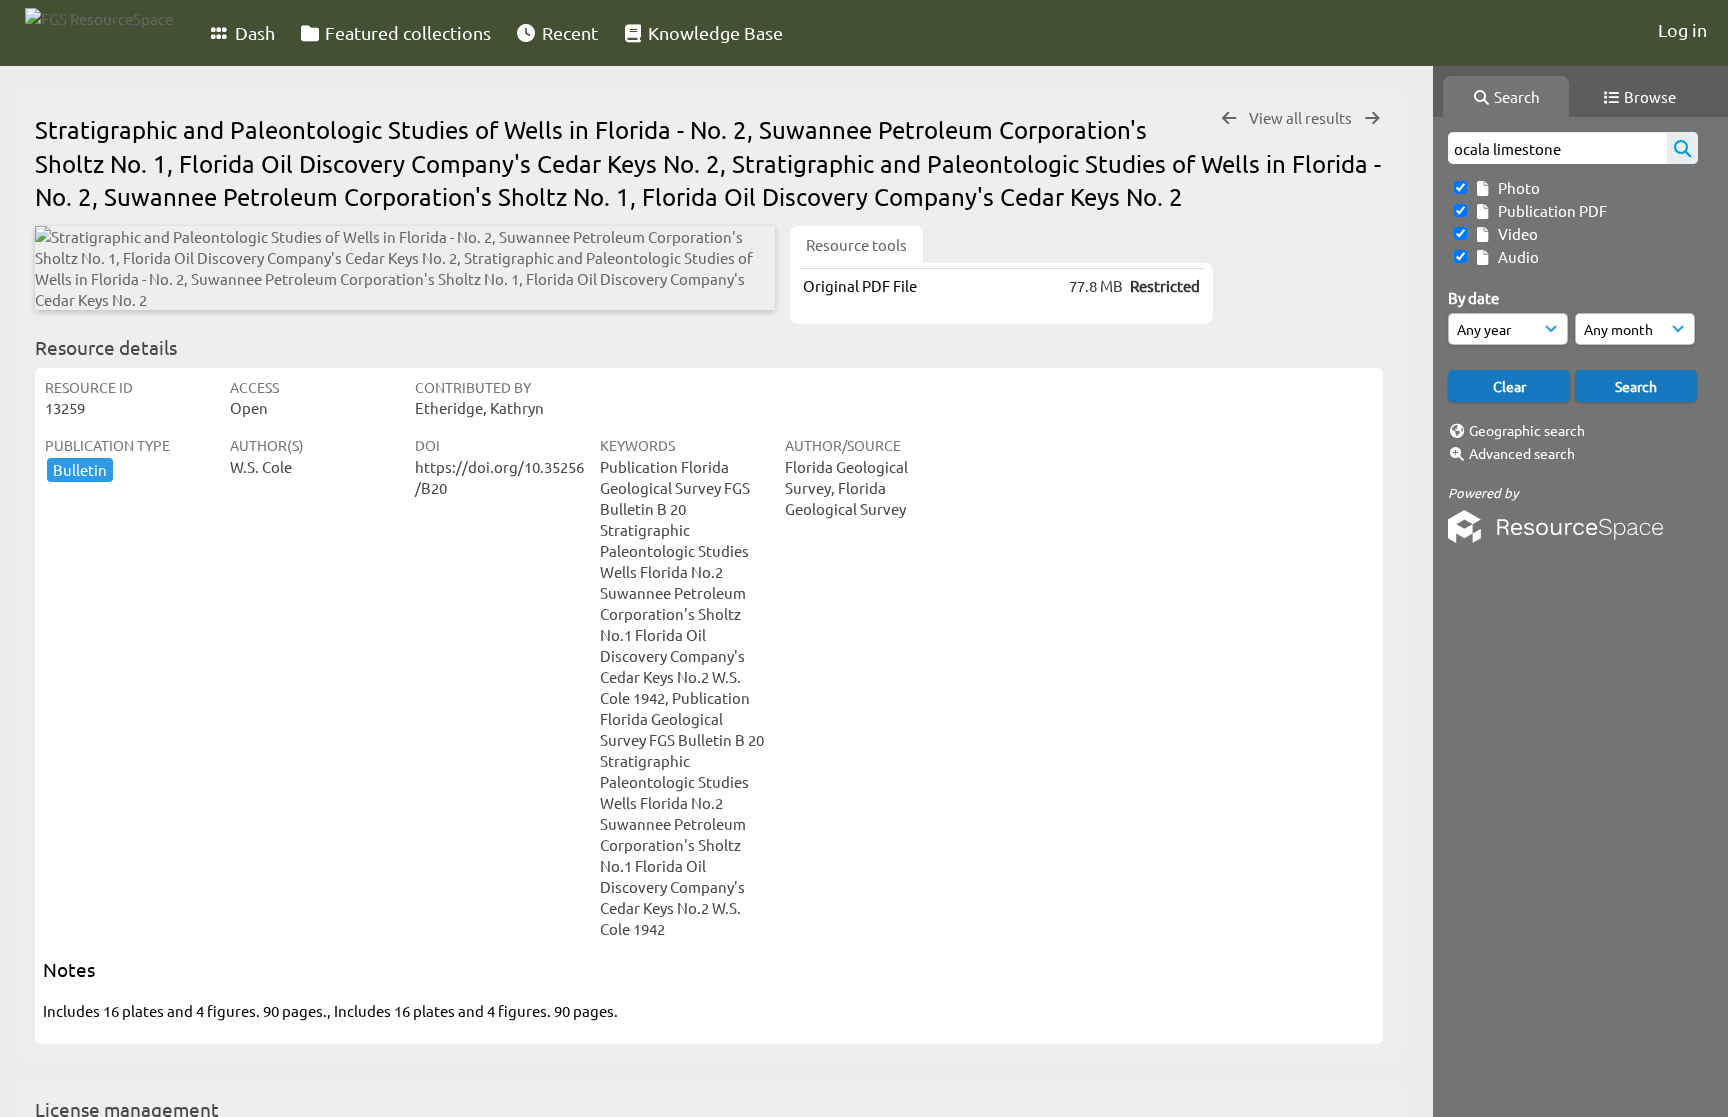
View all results (1302, 117)
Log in (1682, 29)
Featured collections (406, 32)
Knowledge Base (713, 32)
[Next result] (1372, 118)
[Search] (1682, 148)
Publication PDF (1549, 210)
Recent (568, 32)
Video (1515, 233)
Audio (1515, 256)
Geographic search (1527, 430)
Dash (253, 32)
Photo (1516, 187)
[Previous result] (1229, 118)
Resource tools (856, 244)
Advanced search (1522, 453)
